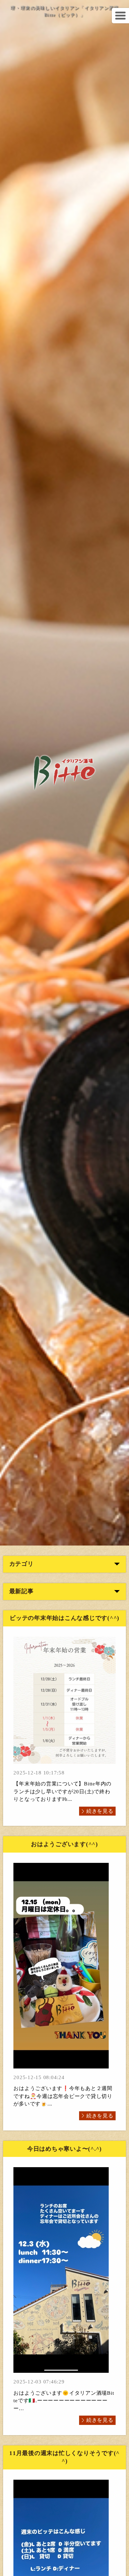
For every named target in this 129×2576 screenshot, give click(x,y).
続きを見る (100, 1811)
